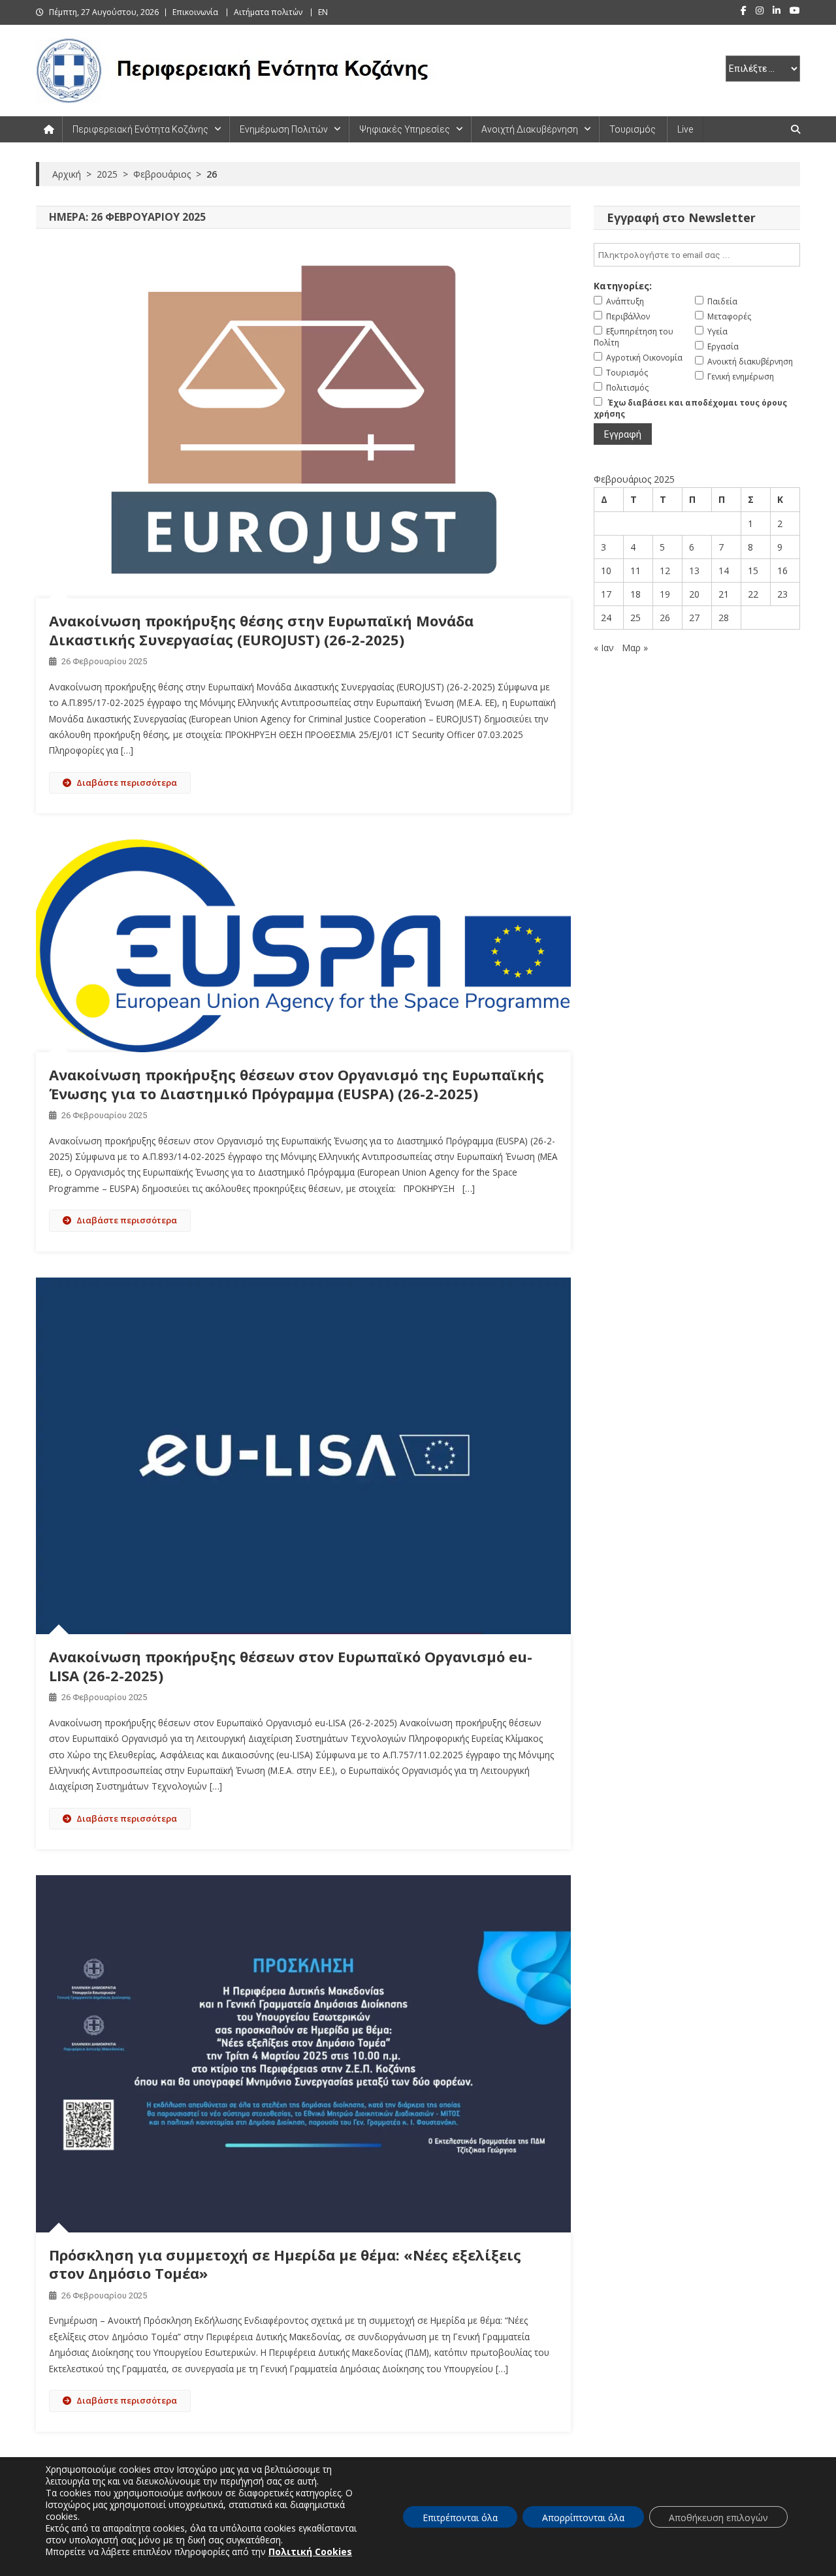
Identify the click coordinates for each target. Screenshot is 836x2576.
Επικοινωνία (195, 12)
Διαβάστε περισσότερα (127, 782)
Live (685, 129)
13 (694, 571)
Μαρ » (635, 648)
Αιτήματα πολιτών (268, 12)
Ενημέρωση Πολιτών (284, 129)
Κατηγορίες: (623, 286)
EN (323, 12)
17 (606, 594)
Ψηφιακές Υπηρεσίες (405, 129)
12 (665, 571)
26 (665, 618)
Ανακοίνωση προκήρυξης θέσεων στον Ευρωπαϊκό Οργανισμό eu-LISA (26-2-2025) (291, 1666)
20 (694, 594)
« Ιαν (604, 648)
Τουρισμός (633, 129)
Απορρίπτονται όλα (583, 2518)
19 (665, 594)
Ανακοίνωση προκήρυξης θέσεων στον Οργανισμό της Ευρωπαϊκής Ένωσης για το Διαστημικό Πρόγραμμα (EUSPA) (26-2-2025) (297, 1084)
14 (724, 571)
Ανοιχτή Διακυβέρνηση (530, 129)
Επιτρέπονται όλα (460, 2518)
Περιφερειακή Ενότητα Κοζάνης (140, 129)
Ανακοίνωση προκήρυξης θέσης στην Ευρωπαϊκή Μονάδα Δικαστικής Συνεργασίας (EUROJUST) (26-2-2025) (261, 630)
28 (724, 618)
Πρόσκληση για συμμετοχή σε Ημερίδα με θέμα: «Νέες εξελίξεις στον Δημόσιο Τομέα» (285, 2264)
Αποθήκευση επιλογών (718, 2518)
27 (694, 618)
